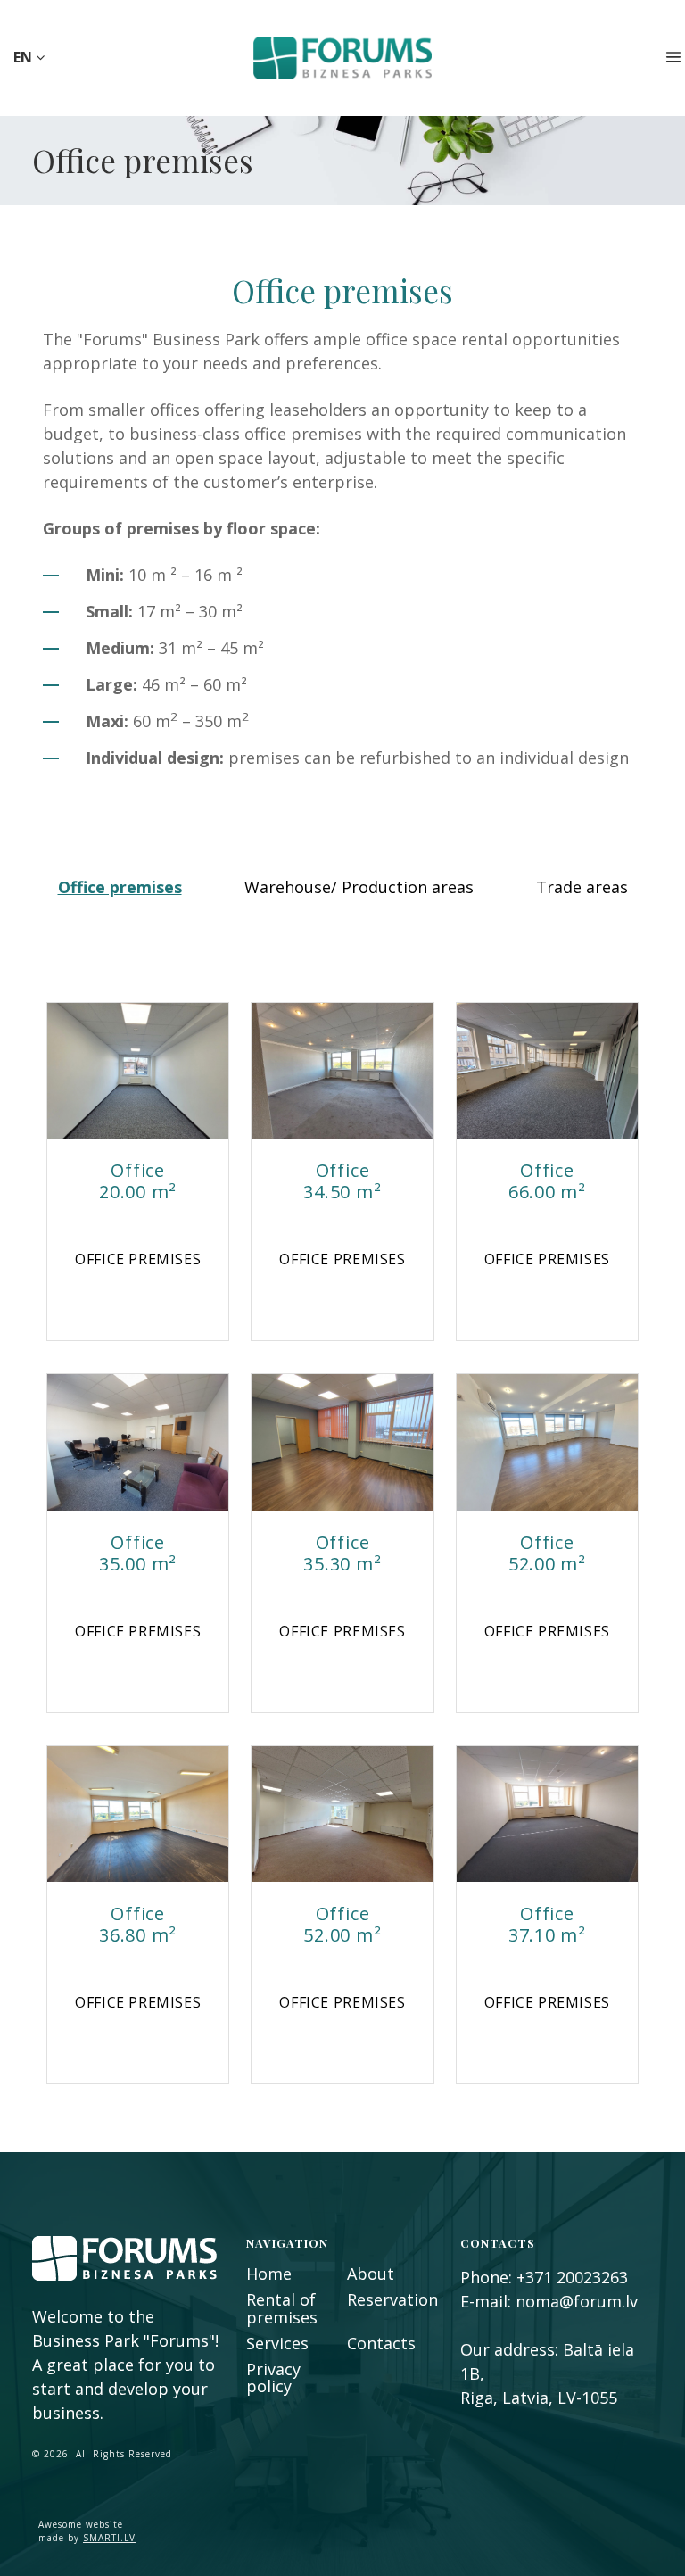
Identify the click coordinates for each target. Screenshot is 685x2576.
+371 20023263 (572, 2277)
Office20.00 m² (138, 1181)
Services (277, 2343)
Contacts (381, 2343)
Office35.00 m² (138, 1553)
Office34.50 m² (342, 1181)
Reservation (392, 2299)
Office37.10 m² (547, 1924)
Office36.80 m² (138, 1924)
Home (269, 2274)
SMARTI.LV (109, 2538)
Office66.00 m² (547, 1181)
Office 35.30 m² (342, 1553)
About (371, 2274)
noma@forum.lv (577, 2301)
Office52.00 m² (547, 1553)
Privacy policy (273, 2377)
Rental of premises (282, 2308)
